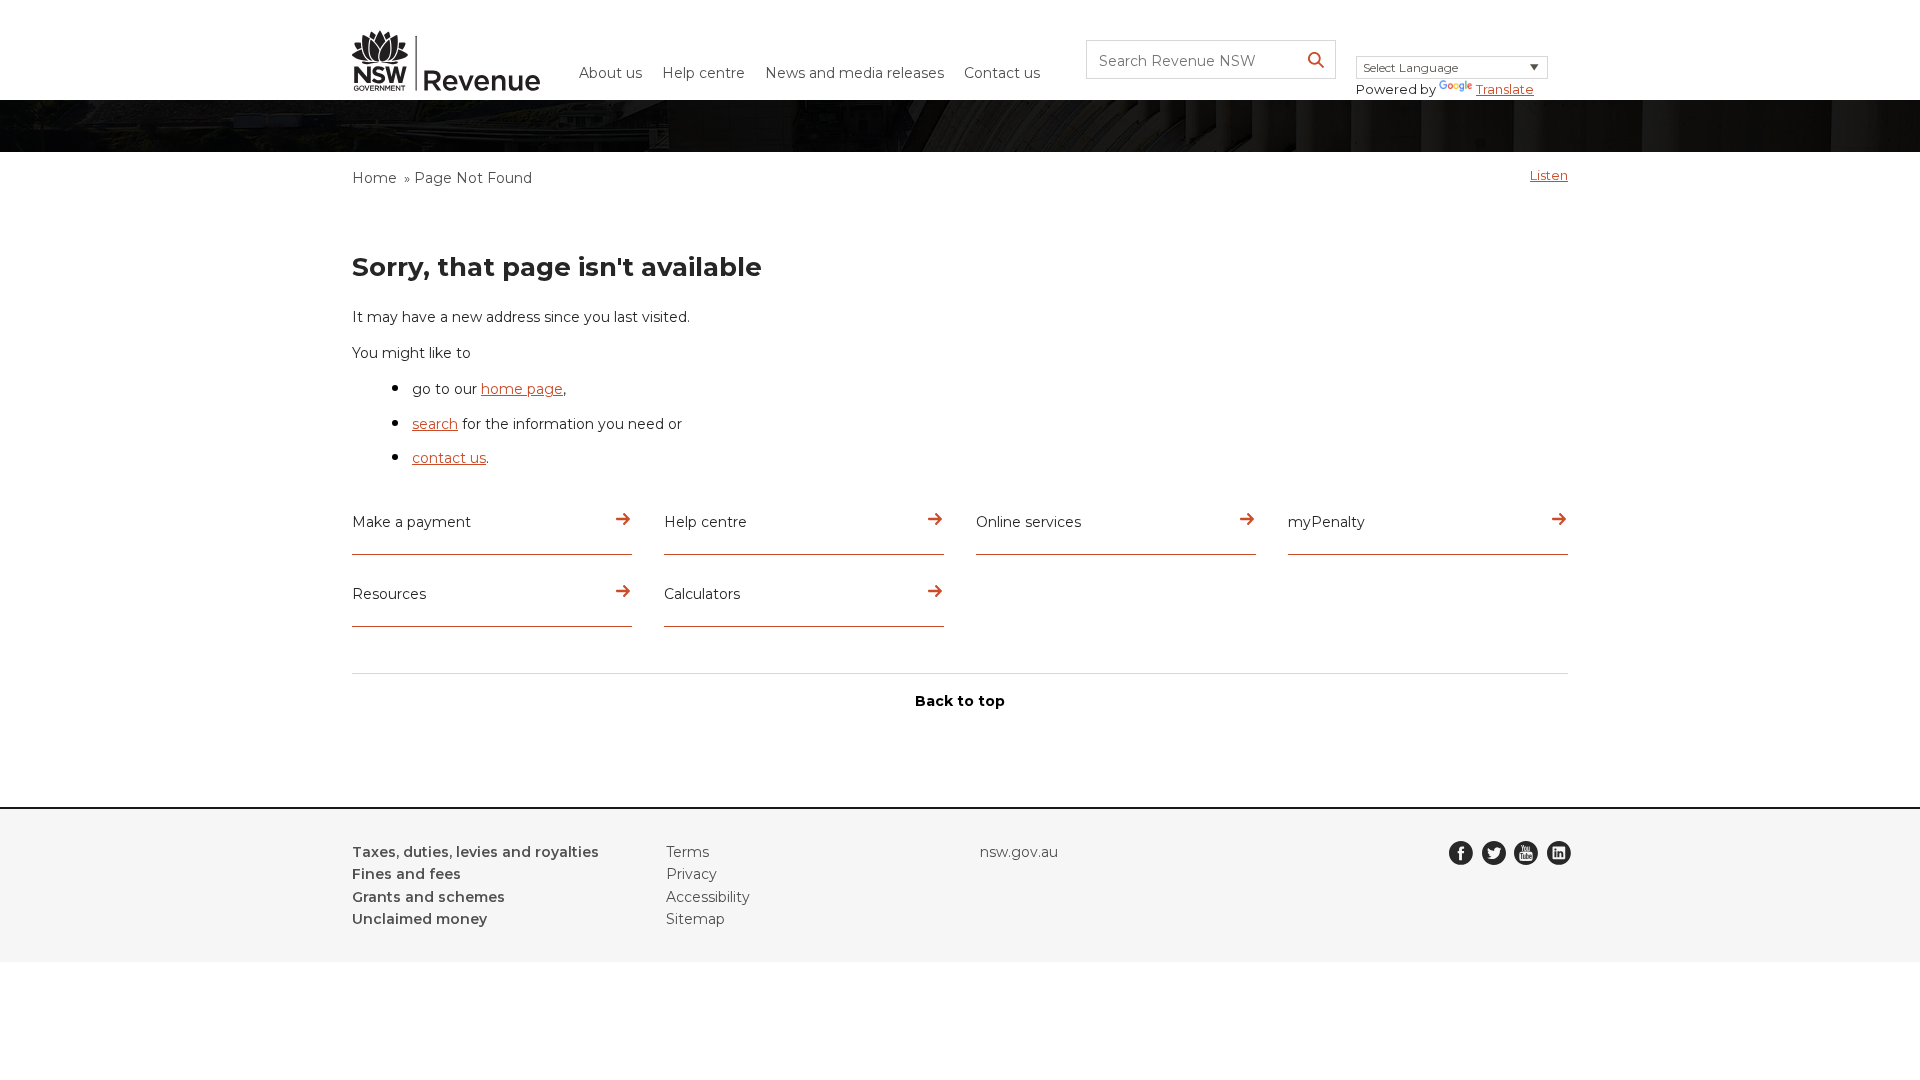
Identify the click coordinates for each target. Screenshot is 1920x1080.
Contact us (1002, 73)
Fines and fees (406, 874)
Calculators (702, 594)
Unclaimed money (419, 919)
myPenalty (1326, 522)
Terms (687, 852)
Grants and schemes (428, 897)
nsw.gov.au (1019, 852)
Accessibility (708, 897)
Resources (389, 594)
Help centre (703, 73)
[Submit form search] (1316, 60)
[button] (1549, 175)
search (435, 424)
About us (610, 73)
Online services (1028, 522)
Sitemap (695, 919)
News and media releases (854, 73)
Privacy (691, 874)
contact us (449, 458)
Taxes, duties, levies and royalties (475, 852)
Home (374, 178)
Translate (1505, 89)
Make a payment (411, 522)
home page (522, 389)
